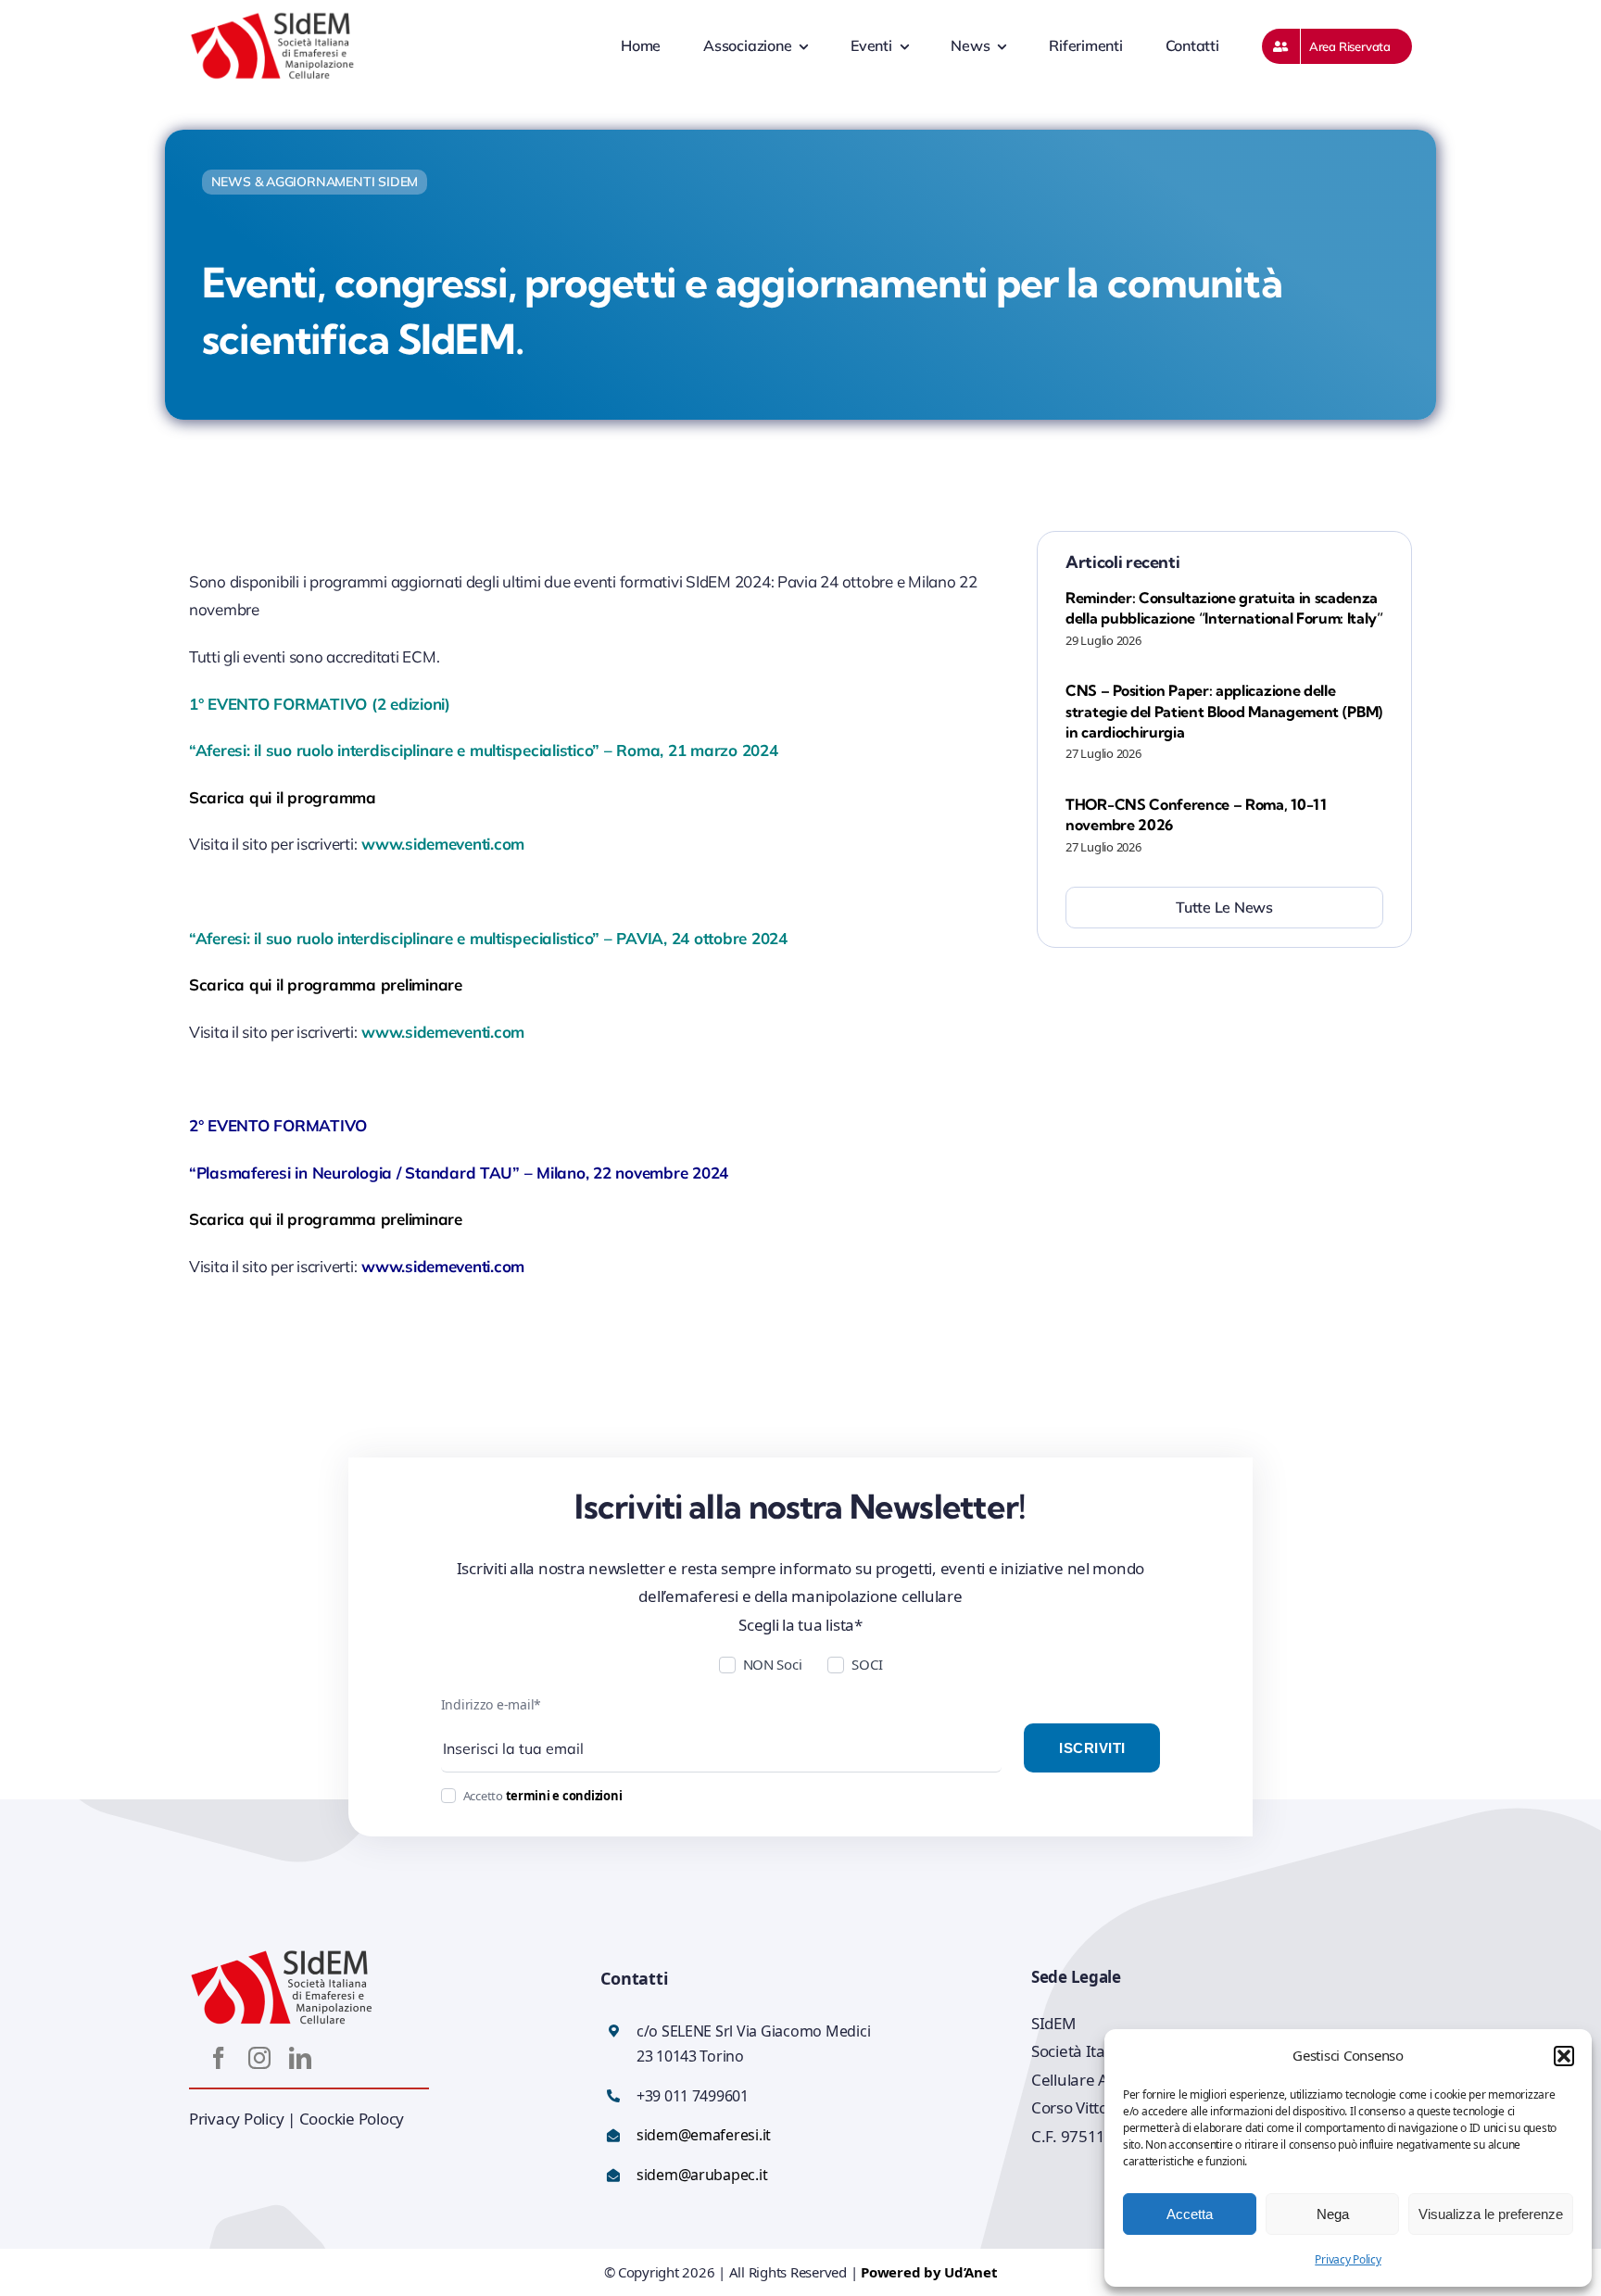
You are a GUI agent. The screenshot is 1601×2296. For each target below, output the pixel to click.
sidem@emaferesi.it (704, 2135)
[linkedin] (300, 2058)
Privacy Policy (1348, 2259)
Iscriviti (1092, 1748)
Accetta (1190, 2214)
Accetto (543, 1796)
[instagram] (259, 2058)
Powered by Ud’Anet (929, 2272)
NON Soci (773, 1664)
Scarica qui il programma (283, 797)
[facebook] (219, 2058)
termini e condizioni (564, 1796)
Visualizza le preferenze (1491, 2214)
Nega (1333, 2214)
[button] (1564, 2056)
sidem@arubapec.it (702, 2175)
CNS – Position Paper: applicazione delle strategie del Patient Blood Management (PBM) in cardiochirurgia (1224, 711)
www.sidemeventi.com (443, 844)
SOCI (867, 1664)
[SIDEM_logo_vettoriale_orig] (272, 18)
